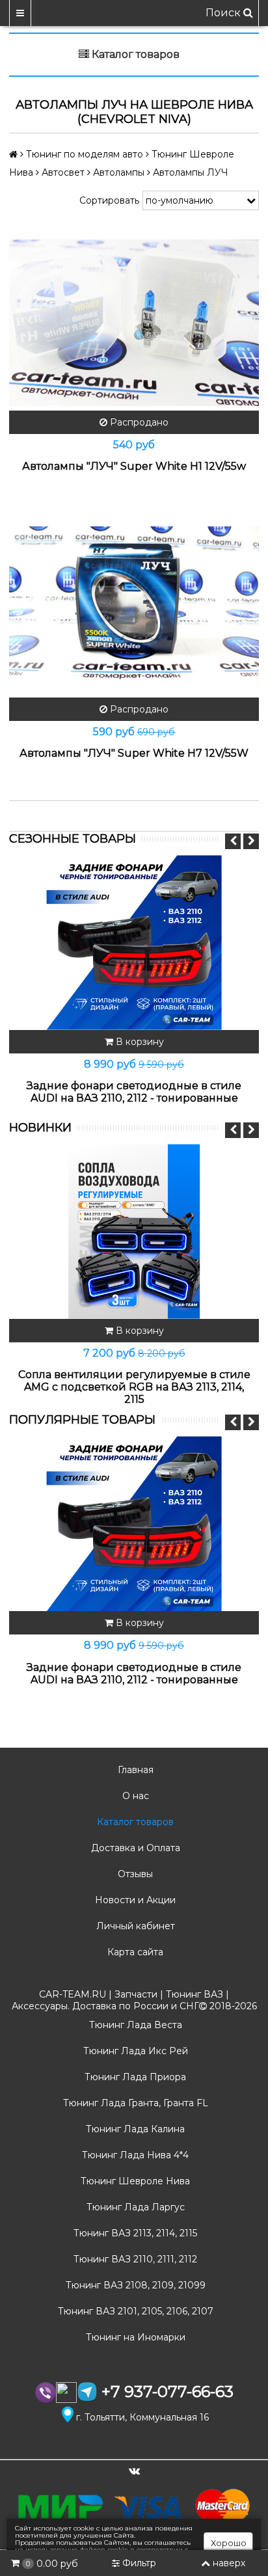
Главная (134, 1770)
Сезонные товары (73, 839)
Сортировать (109, 200)
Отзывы (134, 1874)
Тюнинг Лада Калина (134, 2129)
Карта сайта (134, 1952)
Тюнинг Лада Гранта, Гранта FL (134, 2103)
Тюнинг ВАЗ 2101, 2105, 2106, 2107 (134, 2311)
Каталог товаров (134, 1822)
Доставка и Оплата (134, 1848)
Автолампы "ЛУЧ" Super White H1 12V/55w (134, 466)
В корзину (139, 1042)
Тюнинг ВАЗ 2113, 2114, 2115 (134, 2233)
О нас (134, 1796)
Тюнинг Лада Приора (134, 2077)
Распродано (138, 422)
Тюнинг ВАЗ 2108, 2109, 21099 (134, 2285)
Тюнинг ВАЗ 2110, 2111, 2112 (134, 2259)
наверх (229, 2563)
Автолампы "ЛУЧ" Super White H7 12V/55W (134, 753)
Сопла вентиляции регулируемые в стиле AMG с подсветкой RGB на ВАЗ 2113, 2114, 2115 (134, 1387)
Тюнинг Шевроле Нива (134, 2181)
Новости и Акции (134, 1900)
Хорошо (229, 2543)
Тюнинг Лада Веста (134, 2025)
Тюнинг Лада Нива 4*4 (134, 2155)
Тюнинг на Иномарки (134, 2337)
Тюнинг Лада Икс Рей (134, 2051)
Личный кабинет (134, 1926)
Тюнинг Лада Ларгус (134, 2207)
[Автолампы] (134, 323)
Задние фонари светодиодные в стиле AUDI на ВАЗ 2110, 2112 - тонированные (134, 1092)
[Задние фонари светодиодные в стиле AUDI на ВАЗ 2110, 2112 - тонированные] (134, 942)
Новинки (40, 1128)
